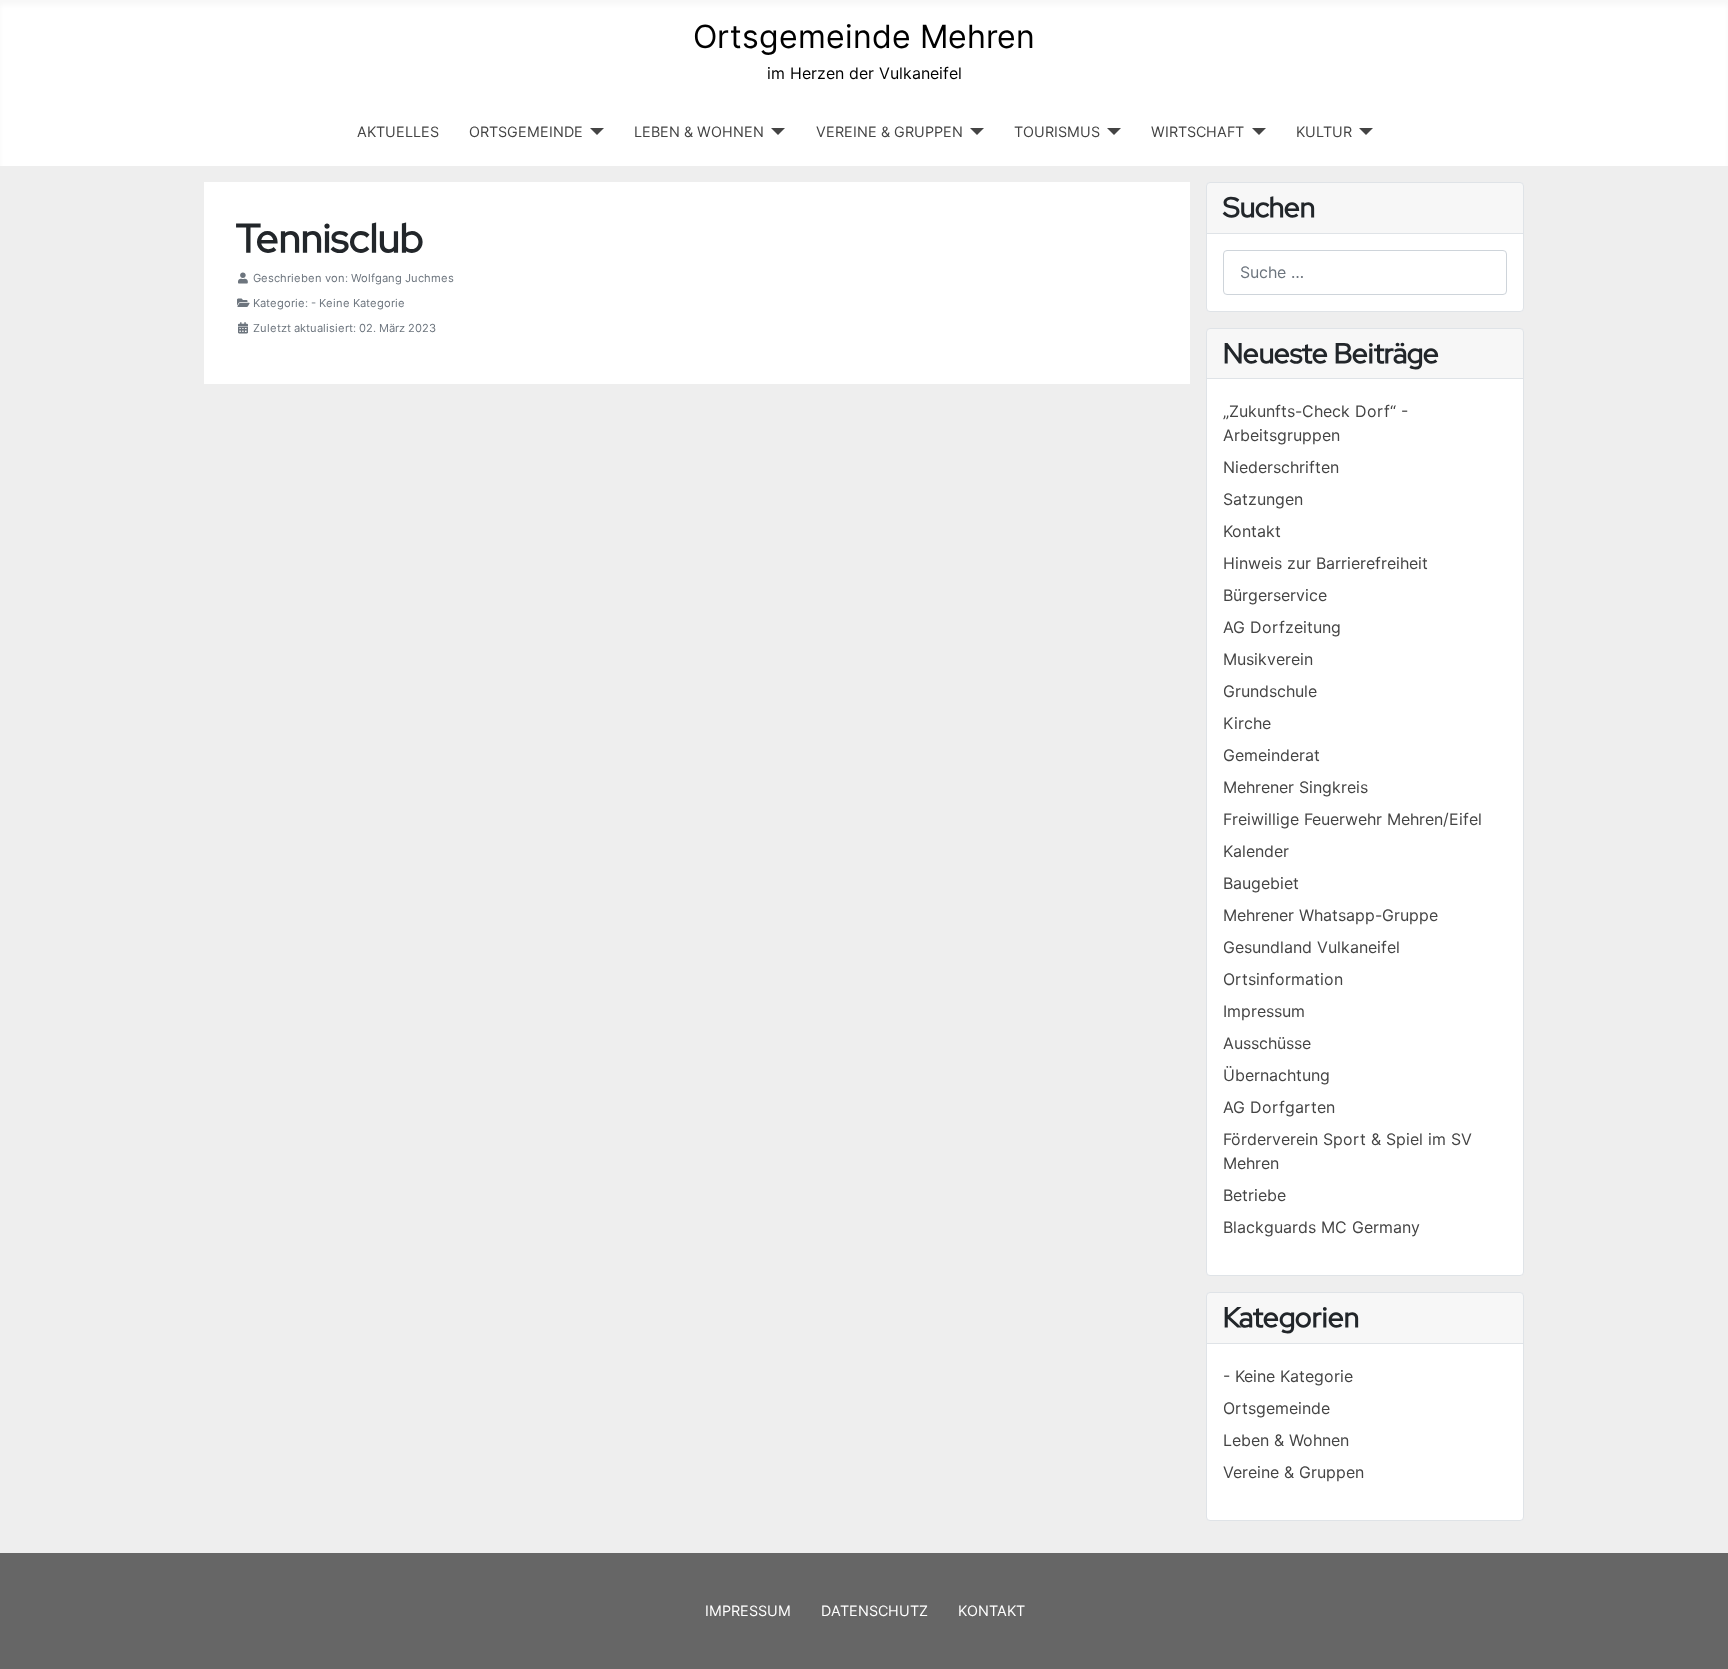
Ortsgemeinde (1276, 1408)
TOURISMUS (1057, 131)
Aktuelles (398, 131)
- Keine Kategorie (1288, 1376)
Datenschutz (874, 1610)
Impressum (748, 1610)
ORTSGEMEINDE (526, 131)
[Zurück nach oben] (1693, 1632)
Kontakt (991, 1610)
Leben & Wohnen (1286, 1440)
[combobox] (1365, 272)
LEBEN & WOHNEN (699, 131)
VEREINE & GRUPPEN (889, 131)
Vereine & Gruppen (1293, 1472)
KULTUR (1324, 131)
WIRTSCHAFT (1197, 131)
